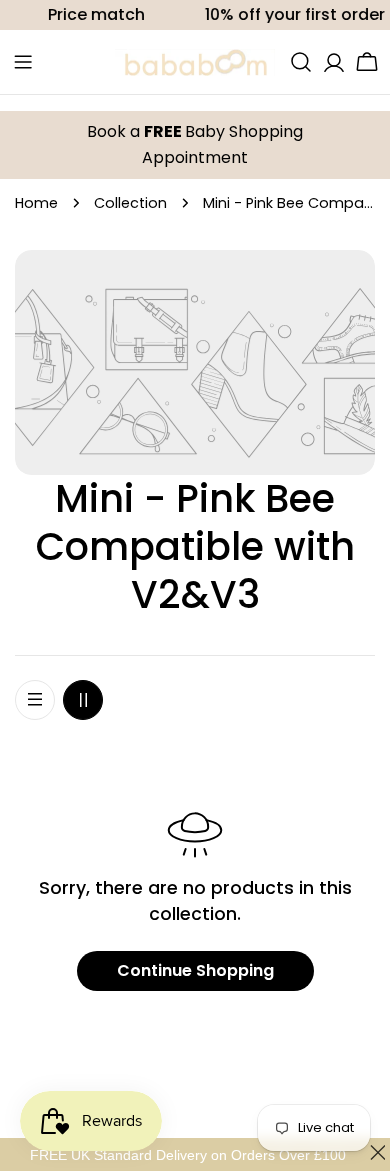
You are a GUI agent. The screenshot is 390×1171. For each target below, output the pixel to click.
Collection (130, 203)
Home (36, 203)
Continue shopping (195, 970)
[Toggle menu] (23, 62)
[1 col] (35, 700)
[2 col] (83, 700)
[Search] (301, 62)
